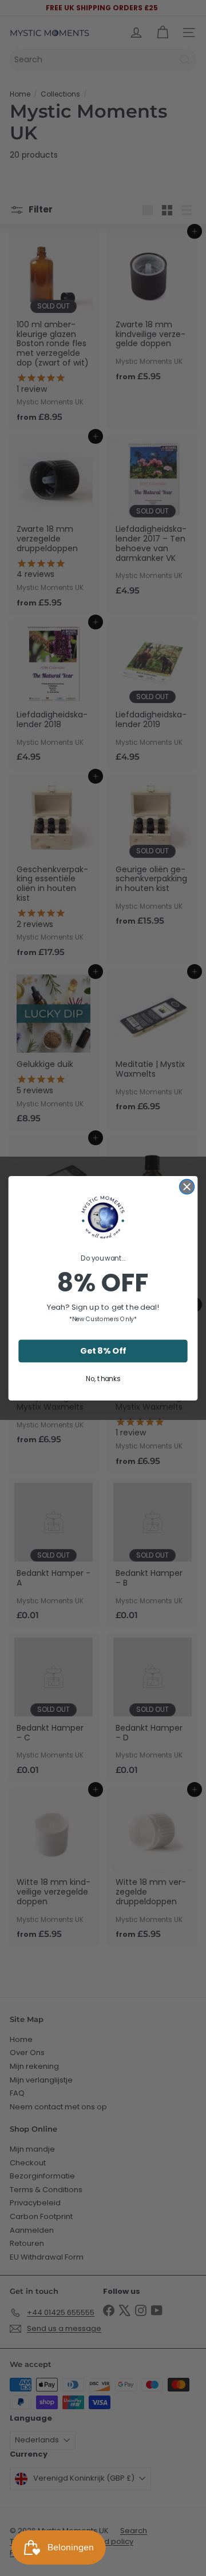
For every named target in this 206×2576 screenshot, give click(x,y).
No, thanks (103, 1378)
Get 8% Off (103, 1351)
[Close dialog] (187, 1186)
